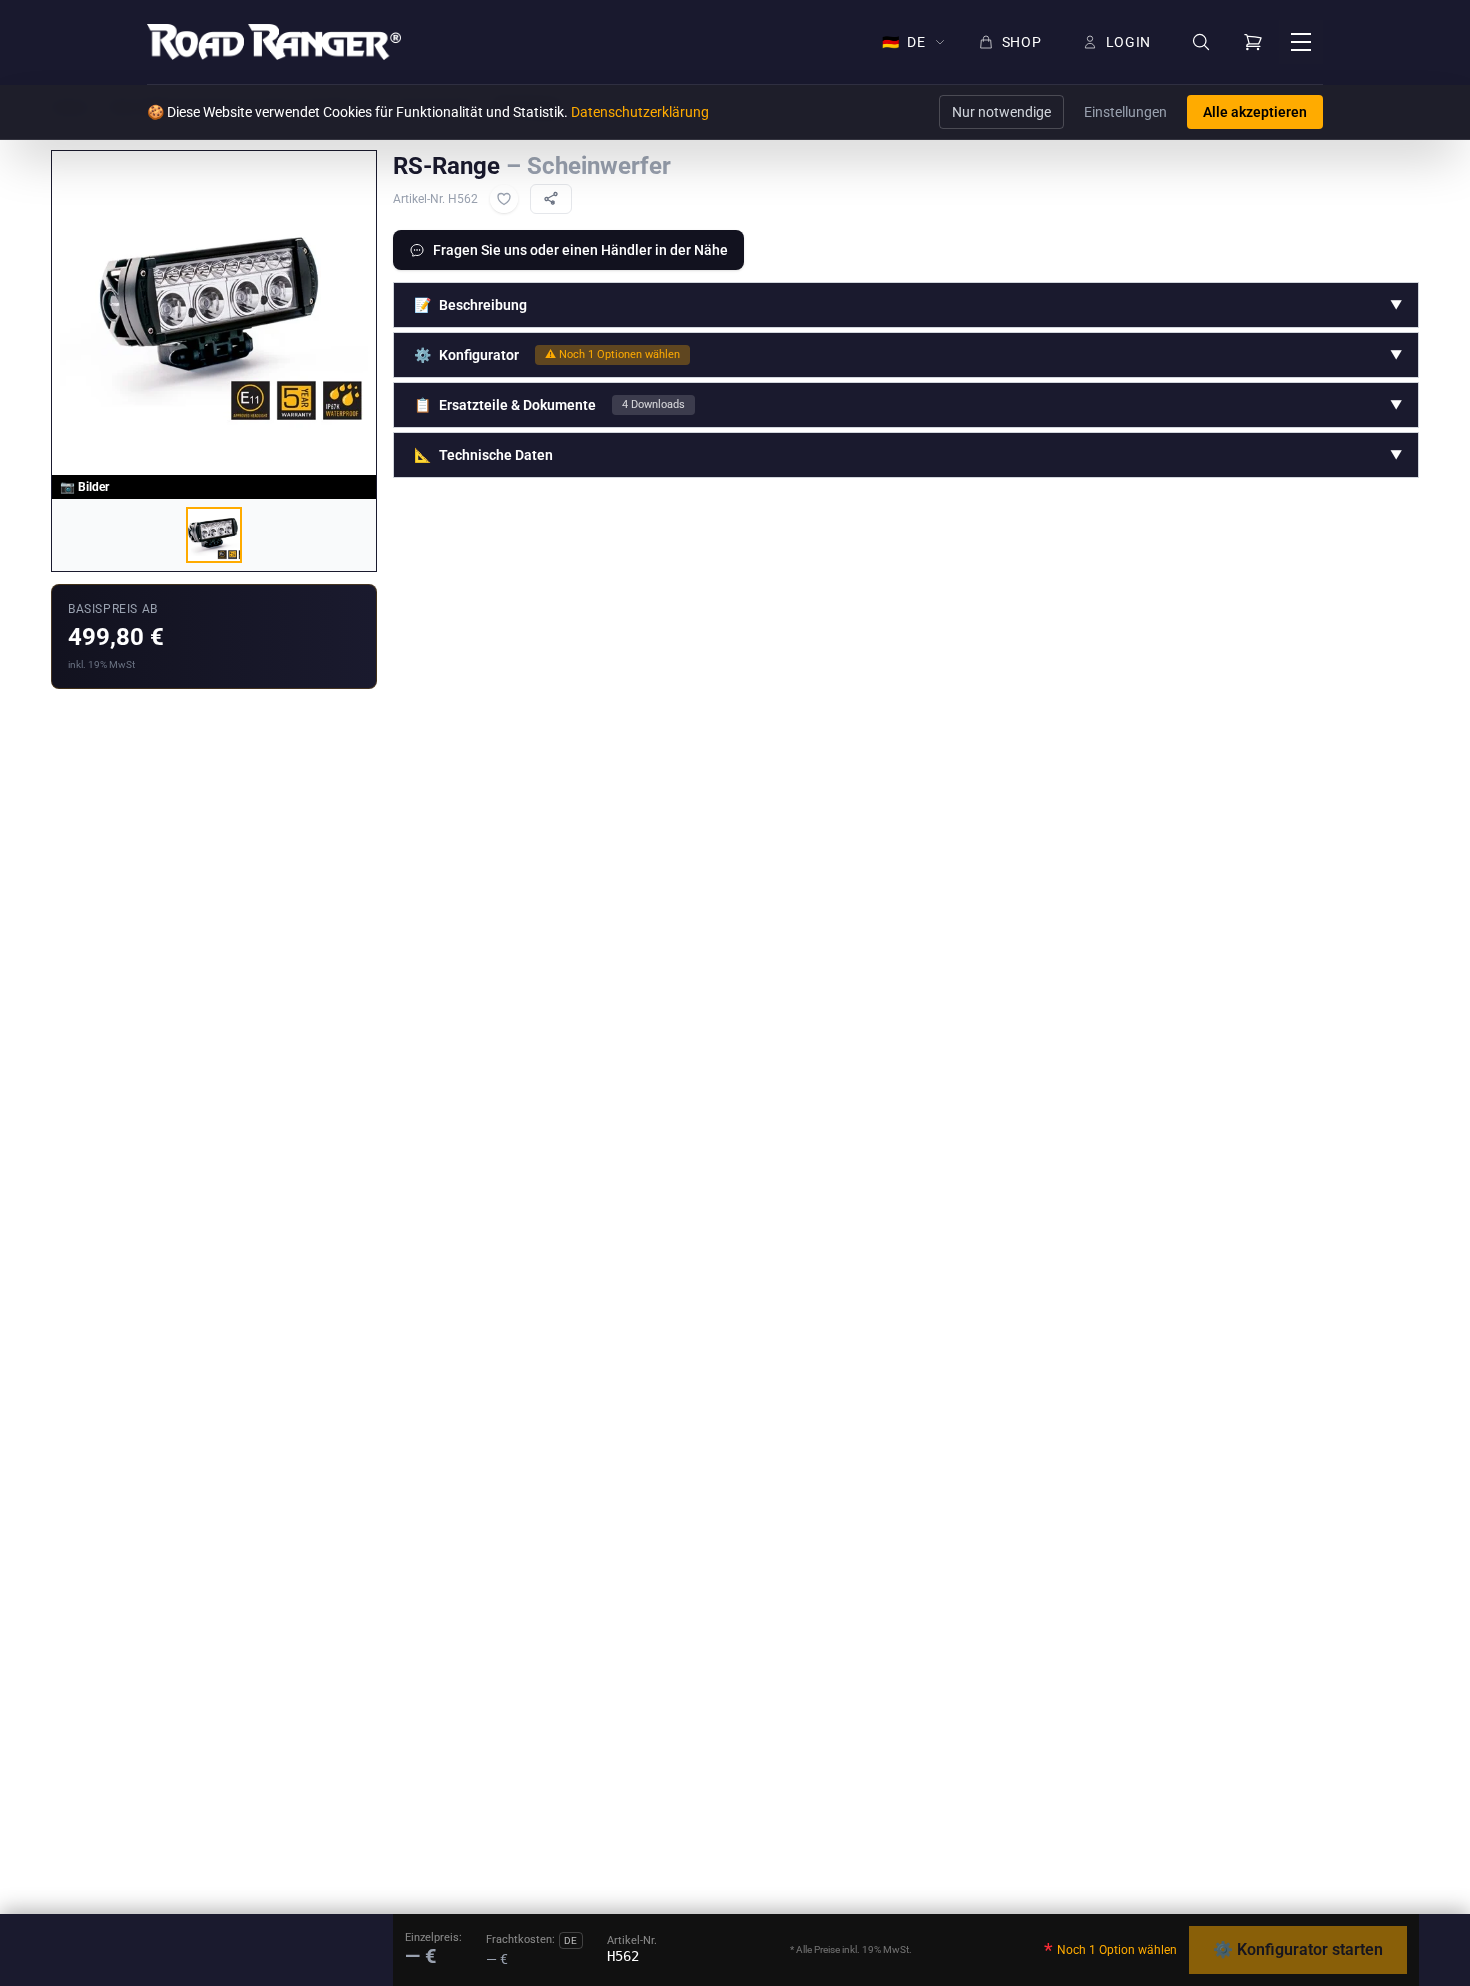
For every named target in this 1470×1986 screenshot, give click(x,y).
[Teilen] (551, 199)
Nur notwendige (1001, 112)
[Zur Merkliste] (504, 199)
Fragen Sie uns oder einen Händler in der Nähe (580, 250)
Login (1129, 42)
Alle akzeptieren (1255, 112)
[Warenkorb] (1253, 42)
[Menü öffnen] (1301, 42)
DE (904, 42)
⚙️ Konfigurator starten (1298, 1949)
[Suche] (1201, 42)
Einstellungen (1125, 112)
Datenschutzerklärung (640, 112)
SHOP (1022, 42)
